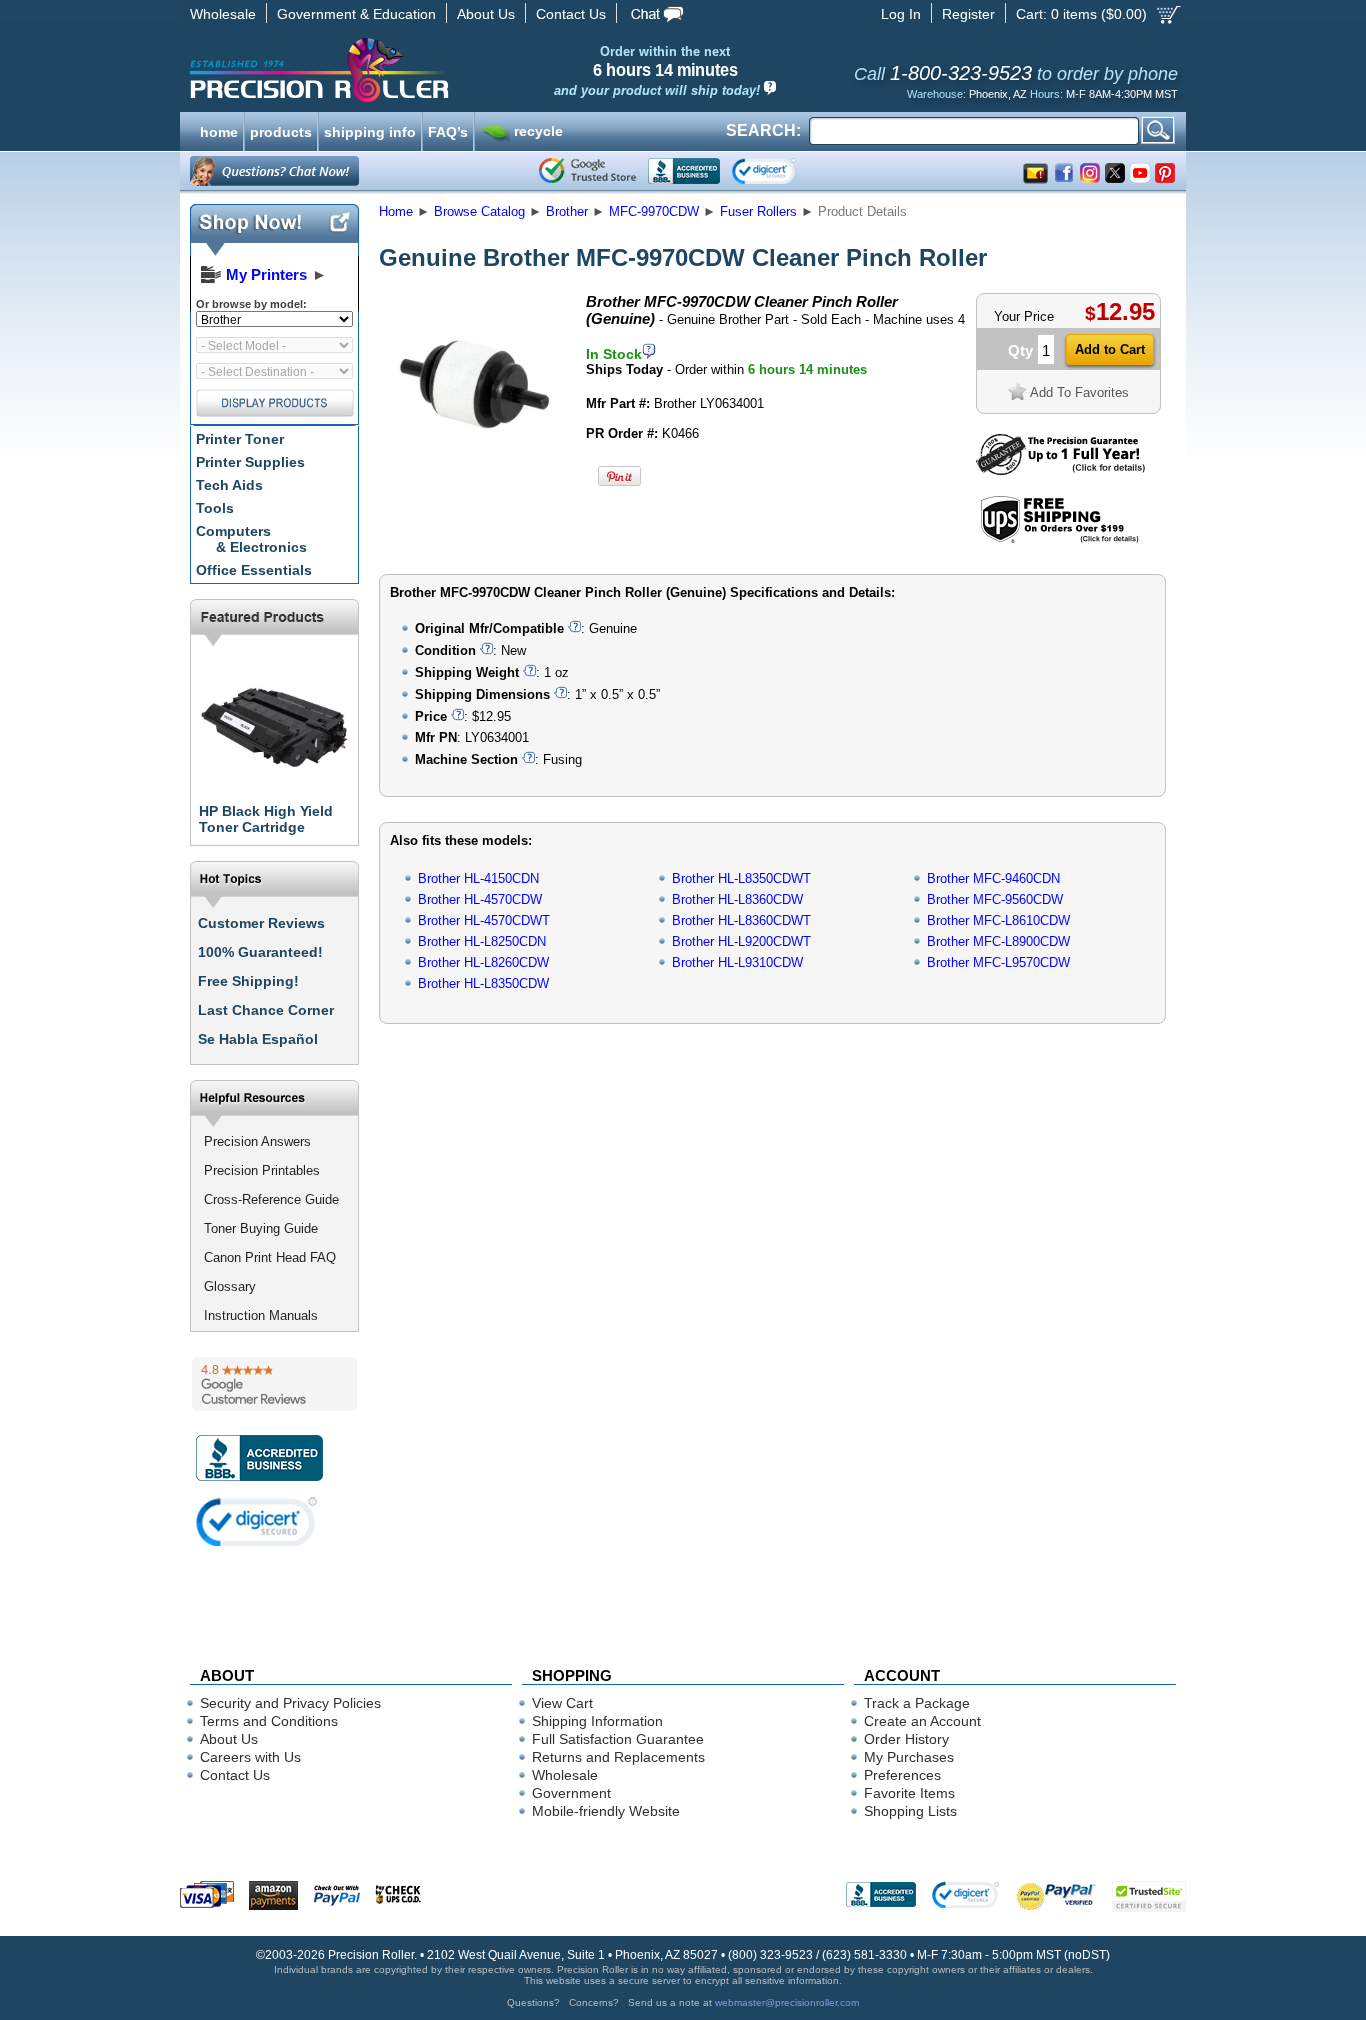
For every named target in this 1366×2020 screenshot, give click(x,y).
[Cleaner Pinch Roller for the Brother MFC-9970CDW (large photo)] (476, 472)
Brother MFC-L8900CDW (998, 941)
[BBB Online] (684, 171)
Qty (1020, 350)
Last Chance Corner (266, 1010)
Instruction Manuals (261, 1315)
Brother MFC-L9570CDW (998, 962)
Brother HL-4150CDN (478, 878)
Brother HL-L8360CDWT (741, 920)
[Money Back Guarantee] (1060, 470)
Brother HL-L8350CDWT (741, 878)
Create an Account (922, 1721)
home (219, 130)
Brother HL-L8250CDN (482, 941)
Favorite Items (909, 1793)
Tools (215, 508)
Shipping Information (597, 1721)
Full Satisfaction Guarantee (618, 1739)
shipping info (370, 130)
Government (571, 1793)
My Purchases (909, 1757)
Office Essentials (254, 570)
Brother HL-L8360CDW (737, 899)
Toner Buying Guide (261, 1228)
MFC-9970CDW (654, 211)
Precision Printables (262, 1170)
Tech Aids (229, 485)
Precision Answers (257, 1141)
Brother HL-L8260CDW (483, 962)
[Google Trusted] (587, 171)
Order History (906, 1739)
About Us (486, 14)
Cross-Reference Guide (271, 1199)
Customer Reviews (261, 923)
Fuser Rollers (758, 211)
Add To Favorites (1079, 392)
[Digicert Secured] (257, 1521)
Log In (901, 14)
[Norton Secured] (780, 171)
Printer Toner (240, 439)
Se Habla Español (258, 1039)
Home (396, 211)
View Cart (562, 1703)
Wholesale (223, 14)
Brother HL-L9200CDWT (741, 941)
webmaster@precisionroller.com (787, 2002)
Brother (567, 211)
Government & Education (356, 14)
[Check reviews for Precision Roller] (274, 1384)
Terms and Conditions (269, 1721)
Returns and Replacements (618, 1757)
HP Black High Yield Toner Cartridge (266, 819)
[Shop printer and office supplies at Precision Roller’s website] (423, 70)
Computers (251, 539)
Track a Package (917, 1703)
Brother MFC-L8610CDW (998, 920)
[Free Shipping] (1059, 539)
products (281, 130)
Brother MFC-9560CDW (995, 899)
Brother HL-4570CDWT (484, 920)
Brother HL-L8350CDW (483, 983)
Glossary (230, 1286)
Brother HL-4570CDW (480, 899)
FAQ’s (448, 130)
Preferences (902, 1775)
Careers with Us (250, 1757)
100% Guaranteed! (260, 952)
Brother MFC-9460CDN (993, 878)
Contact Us (571, 14)
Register (968, 14)
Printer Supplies (250, 462)
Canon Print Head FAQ (270, 1257)
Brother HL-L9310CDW (737, 962)
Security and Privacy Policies (290, 1703)
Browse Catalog (479, 211)
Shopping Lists (910, 1811)
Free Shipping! (248, 981)
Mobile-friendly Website (606, 1811)
